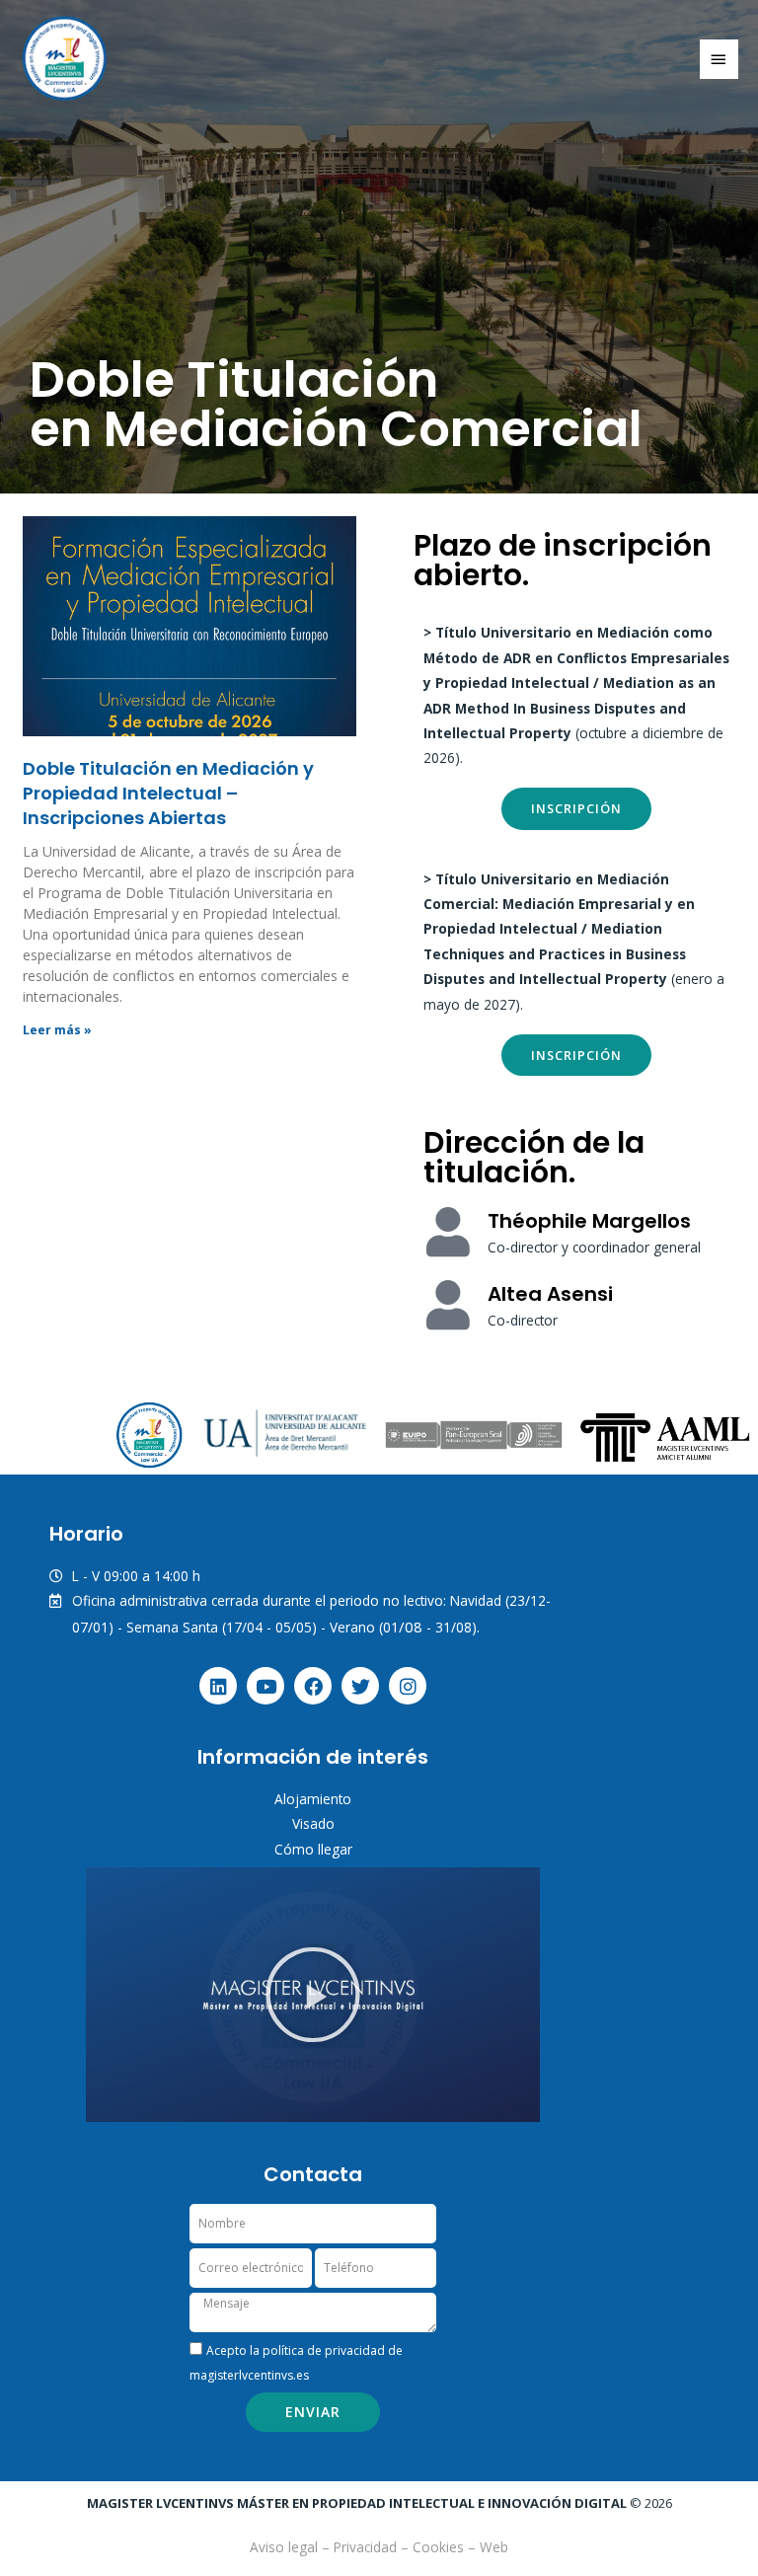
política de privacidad (324, 2350)
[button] (313, 1995)
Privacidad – (373, 2547)
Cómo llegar (313, 1849)
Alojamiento (313, 1799)
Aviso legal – (292, 2547)
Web (494, 2547)
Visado (313, 1823)
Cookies (438, 2547)
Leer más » (57, 1030)
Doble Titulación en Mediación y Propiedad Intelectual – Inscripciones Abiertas (168, 793)
